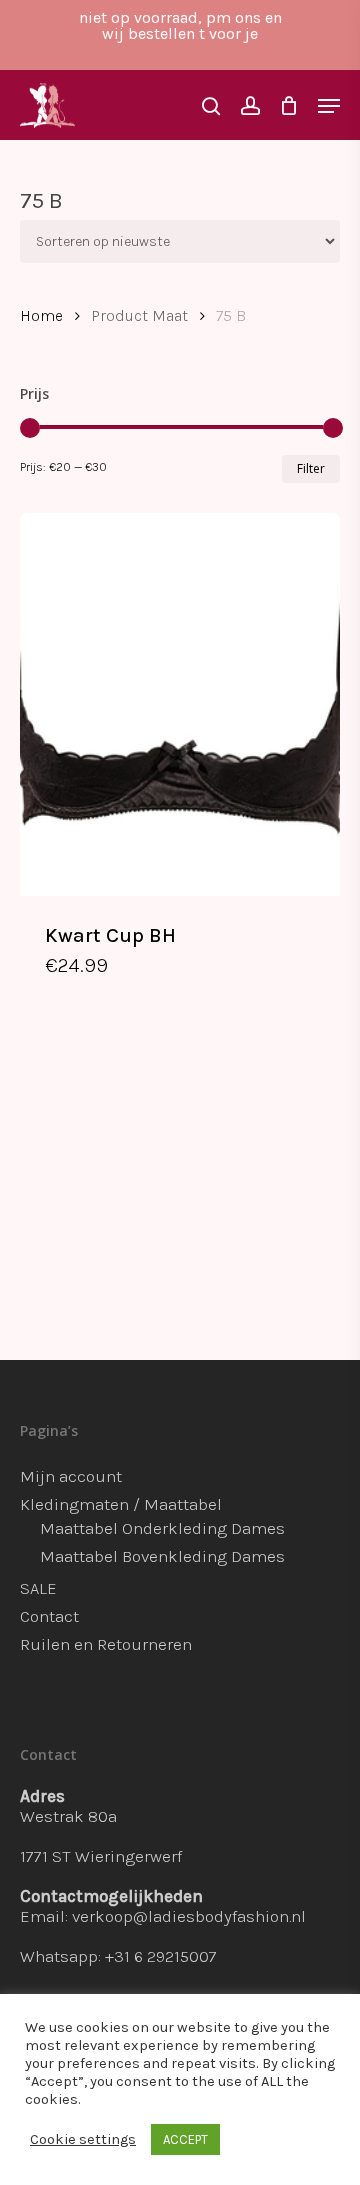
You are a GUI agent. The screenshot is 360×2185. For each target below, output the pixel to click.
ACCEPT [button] (185, 2139)
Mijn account (71, 1476)
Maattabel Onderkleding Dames (162, 1528)
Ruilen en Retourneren (106, 1644)
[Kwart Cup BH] (180, 704)
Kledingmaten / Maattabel (121, 1504)
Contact (49, 1616)
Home (41, 316)
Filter (311, 468)
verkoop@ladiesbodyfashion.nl (189, 1916)
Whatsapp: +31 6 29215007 (118, 1956)
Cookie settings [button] (83, 2139)
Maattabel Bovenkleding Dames (162, 1556)
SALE (38, 1588)
